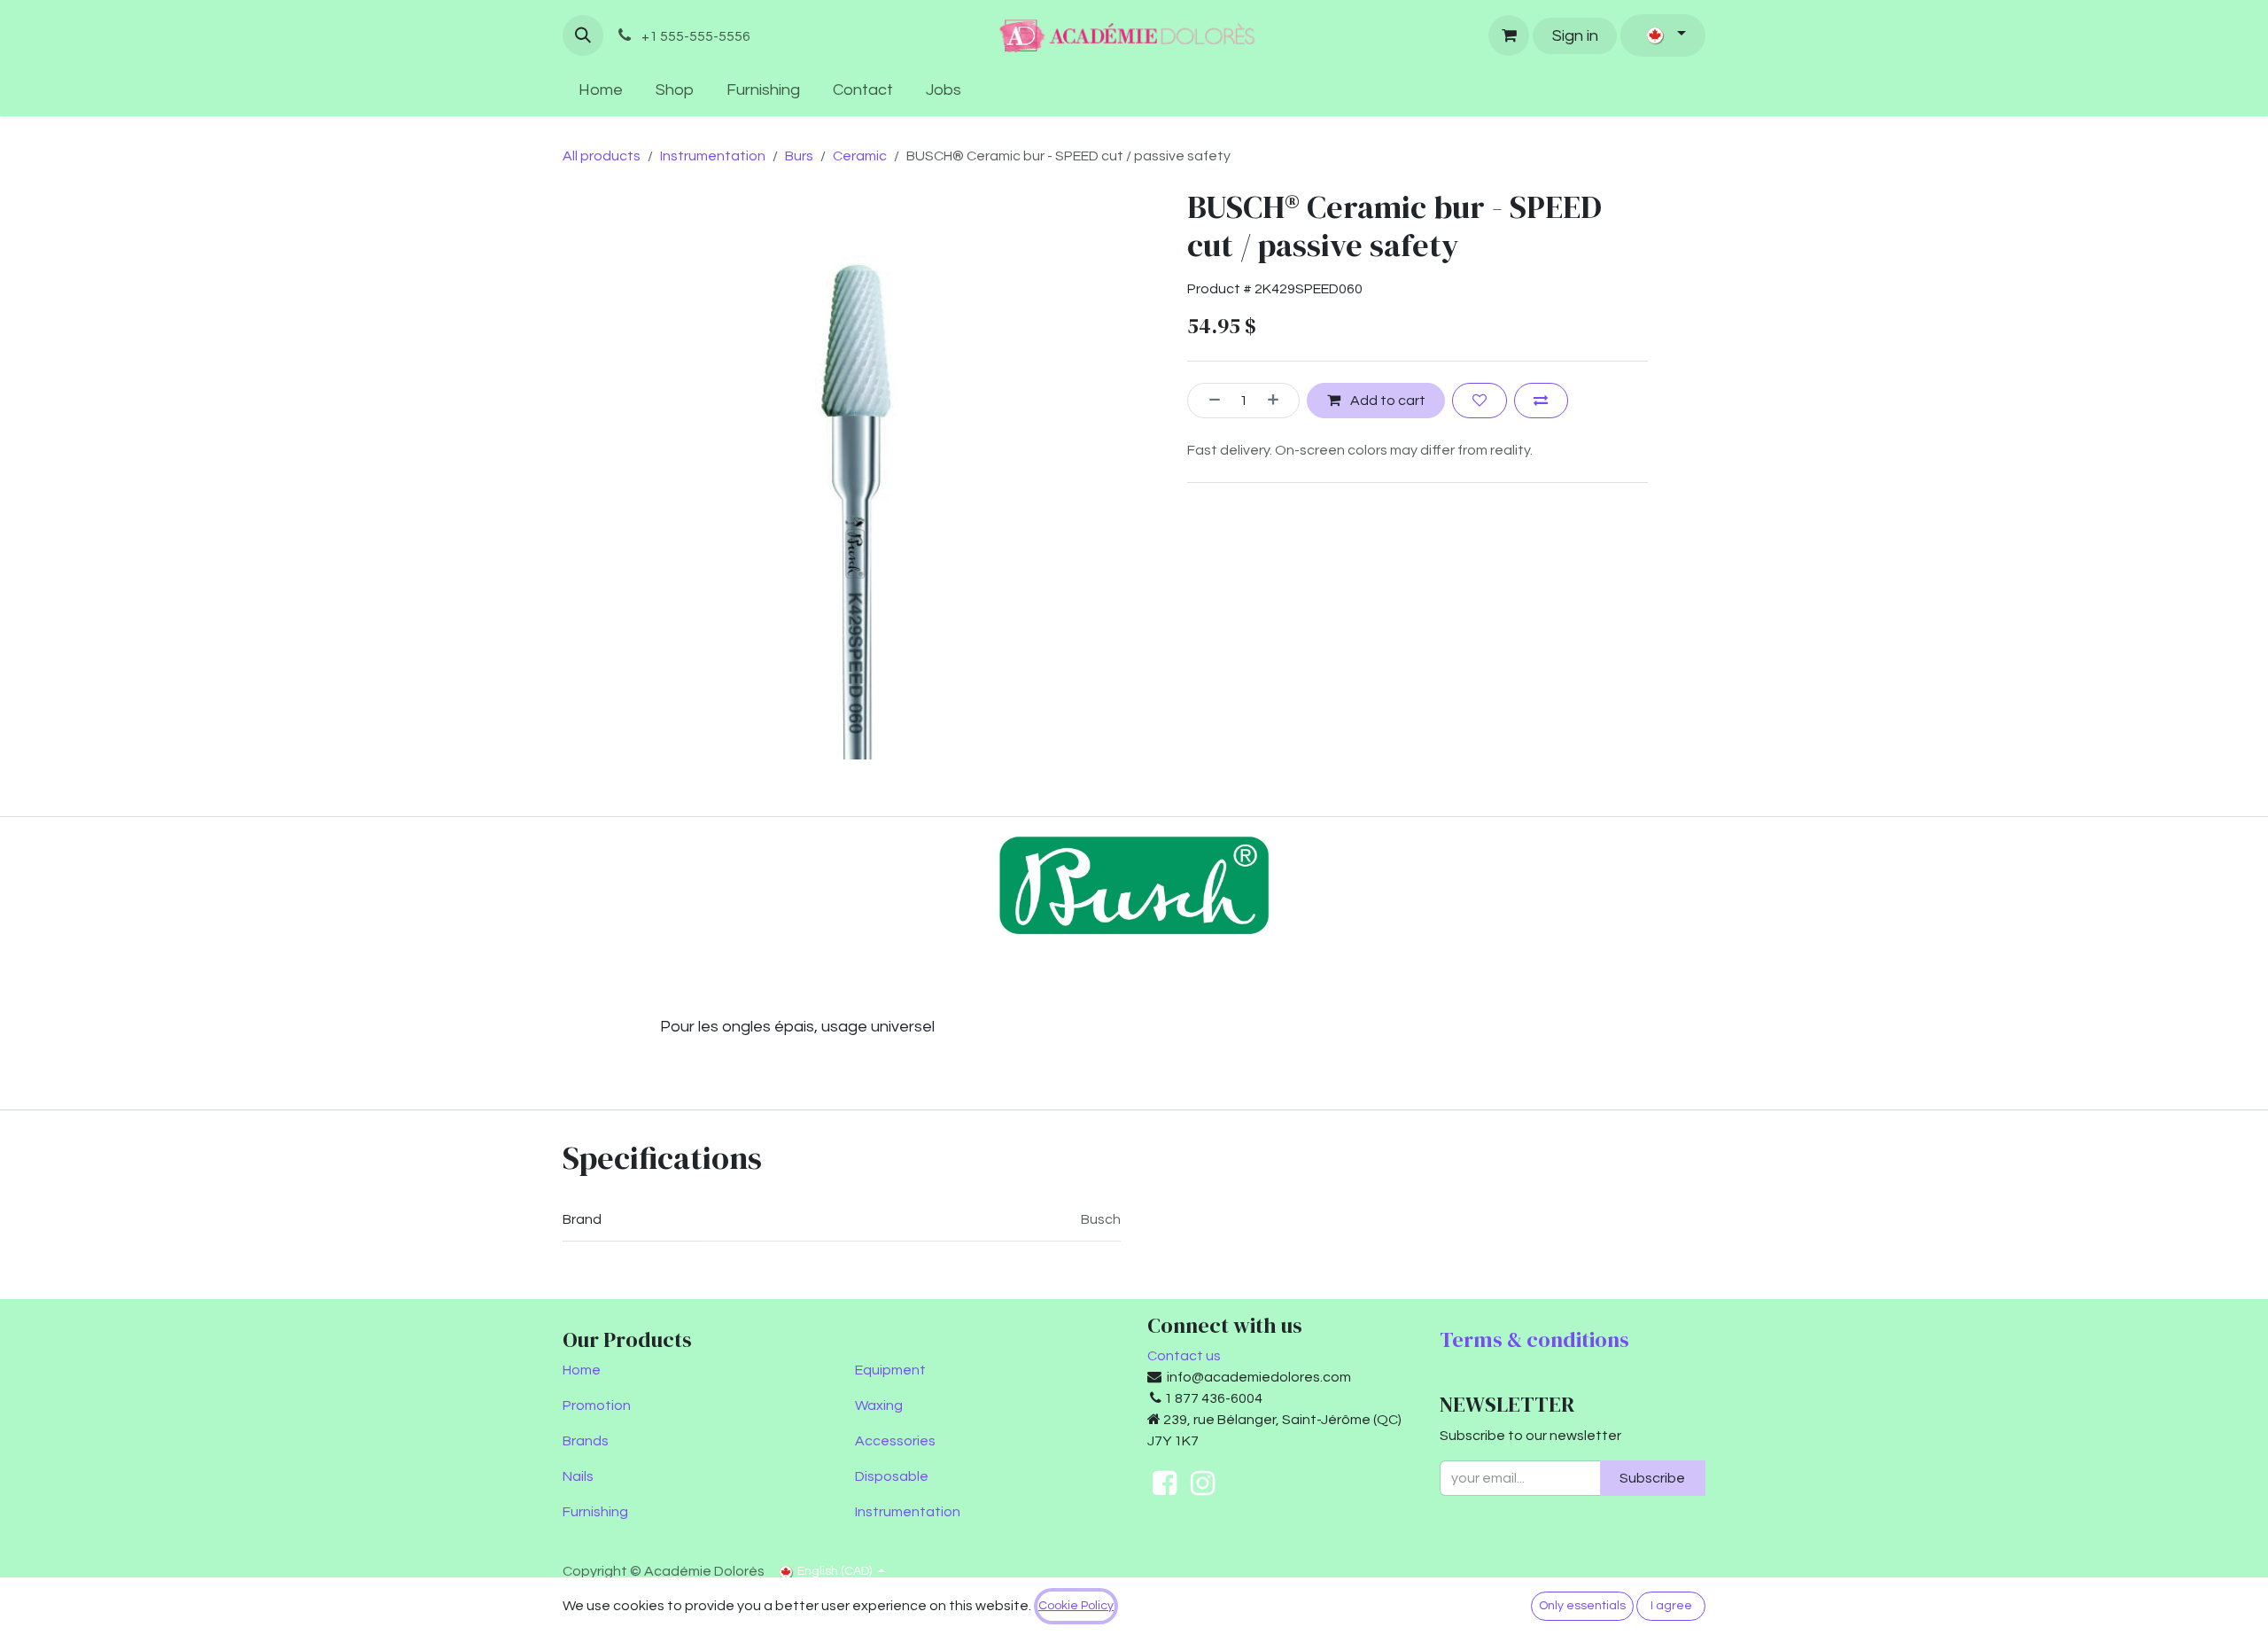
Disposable (892, 1476)
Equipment (890, 1370)
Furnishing (595, 1512)
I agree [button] (1671, 1606)
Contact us (1184, 1356)
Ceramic (860, 156)
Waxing (879, 1405)
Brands (586, 1441)
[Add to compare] (1541, 401)
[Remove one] (1208, 401)
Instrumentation (713, 156)
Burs (799, 156)
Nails (578, 1476)
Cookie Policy (1076, 1606)
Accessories (895, 1441)
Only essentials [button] (1582, 1606)
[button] (583, 35)
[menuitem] (601, 90)
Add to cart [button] (1386, 401)
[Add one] (1279, 401)
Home (582, 1370)
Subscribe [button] (1652, 1478)
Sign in (1575, 36)
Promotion (597, 1405)
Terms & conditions (1534, 1339)
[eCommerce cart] (1509, 35)
